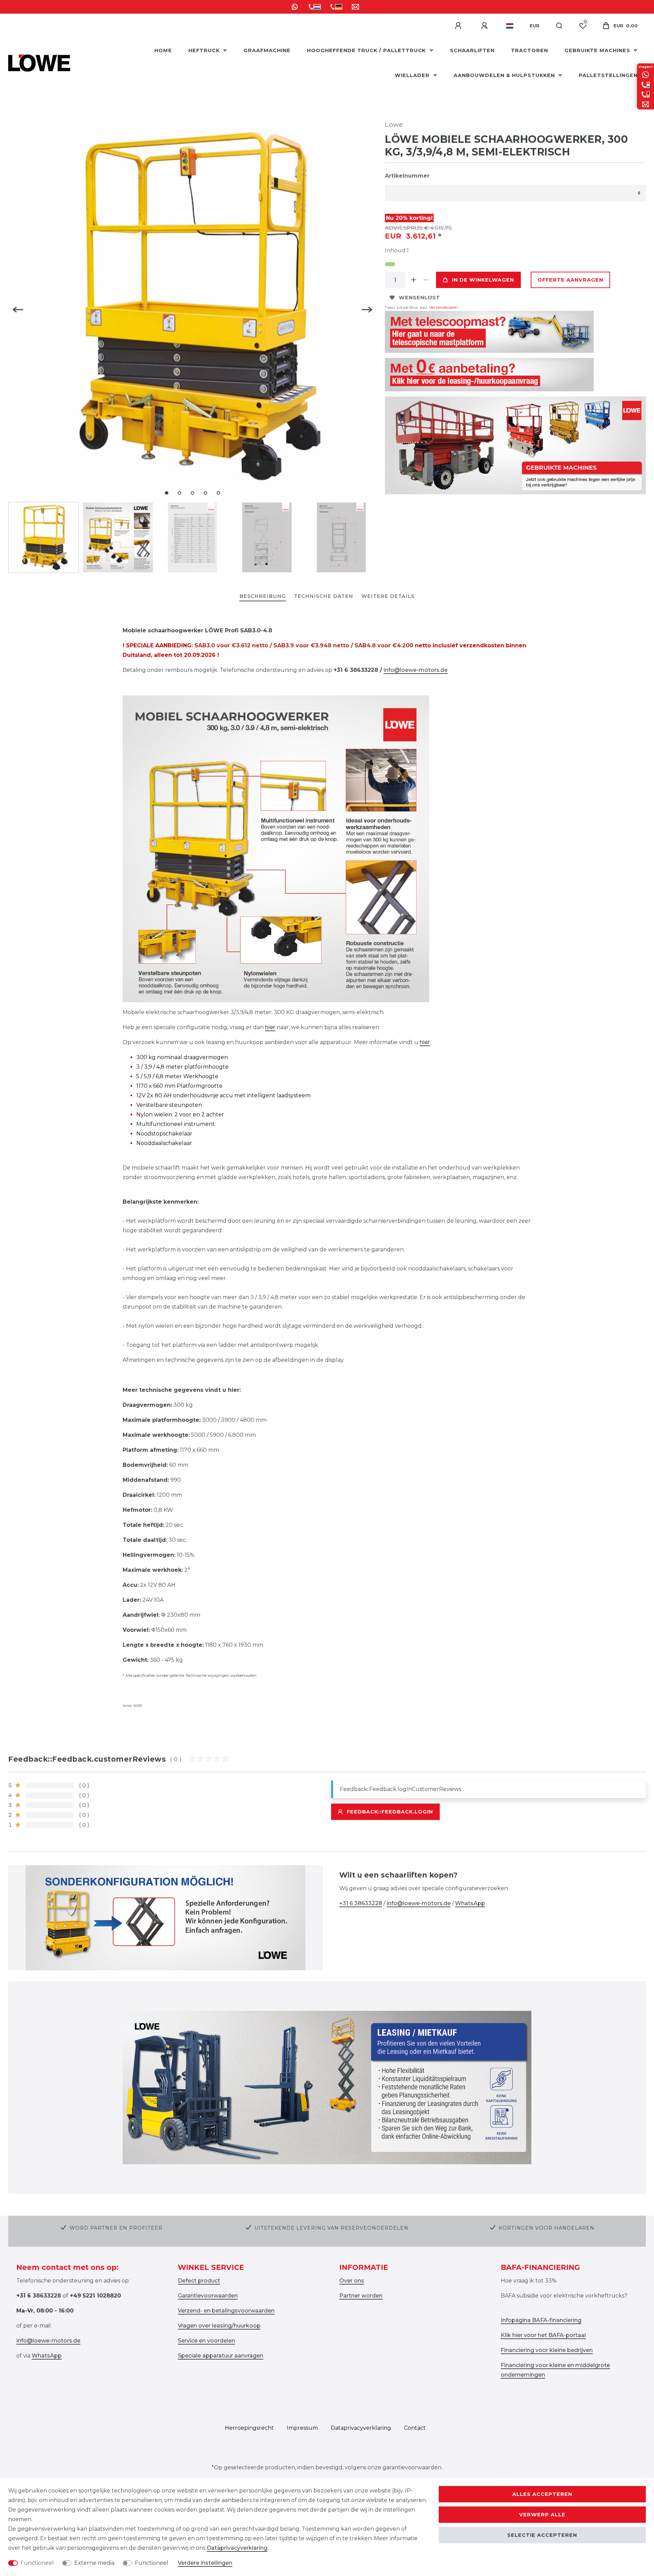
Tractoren (530, 50)
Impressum (302, 2428)
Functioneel (37, 2563)
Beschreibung (263, 596)
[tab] (263, 597)
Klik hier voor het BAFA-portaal (543, 2335)
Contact (415, 2428)
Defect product (199, 2281)
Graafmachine (267, 50)
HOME (163, 50)
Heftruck (205, 50)
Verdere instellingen (205, 2563)
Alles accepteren (542, 2494)
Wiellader (413, 75)
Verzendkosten (443, 307)
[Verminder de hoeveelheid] (426, 280)
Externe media (94, 2563)
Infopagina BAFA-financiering (541, 2320)
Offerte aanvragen (570, 280)
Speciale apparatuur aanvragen (221, 2356)
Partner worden (361, 2296)
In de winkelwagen (483, 280)
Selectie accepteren (542, 2535)
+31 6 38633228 (361, 1903)
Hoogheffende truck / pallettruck (367, 50)
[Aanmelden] (459, 26)
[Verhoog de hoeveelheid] (414, 280)
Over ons (352, 2281)
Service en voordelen (206, 2341)
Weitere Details (388, 596)
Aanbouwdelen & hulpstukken (505, 75)
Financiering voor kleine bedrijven (547, 2350)
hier (270, 1027)
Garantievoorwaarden (208, 2296)
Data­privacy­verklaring (361, 2428)
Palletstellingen (608, 75)
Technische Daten (324, 596)
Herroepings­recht (249, 2428)
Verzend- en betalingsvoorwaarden (226, 2311)
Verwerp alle (542, 2515)
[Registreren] (485, 26)
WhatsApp (470, 1903)
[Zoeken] (559, 26)
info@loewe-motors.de (416, 670)
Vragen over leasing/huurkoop (219, 2326)
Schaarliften (472, 50)
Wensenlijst (419, 298)
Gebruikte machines (598, 50)
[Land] (510, 26)
